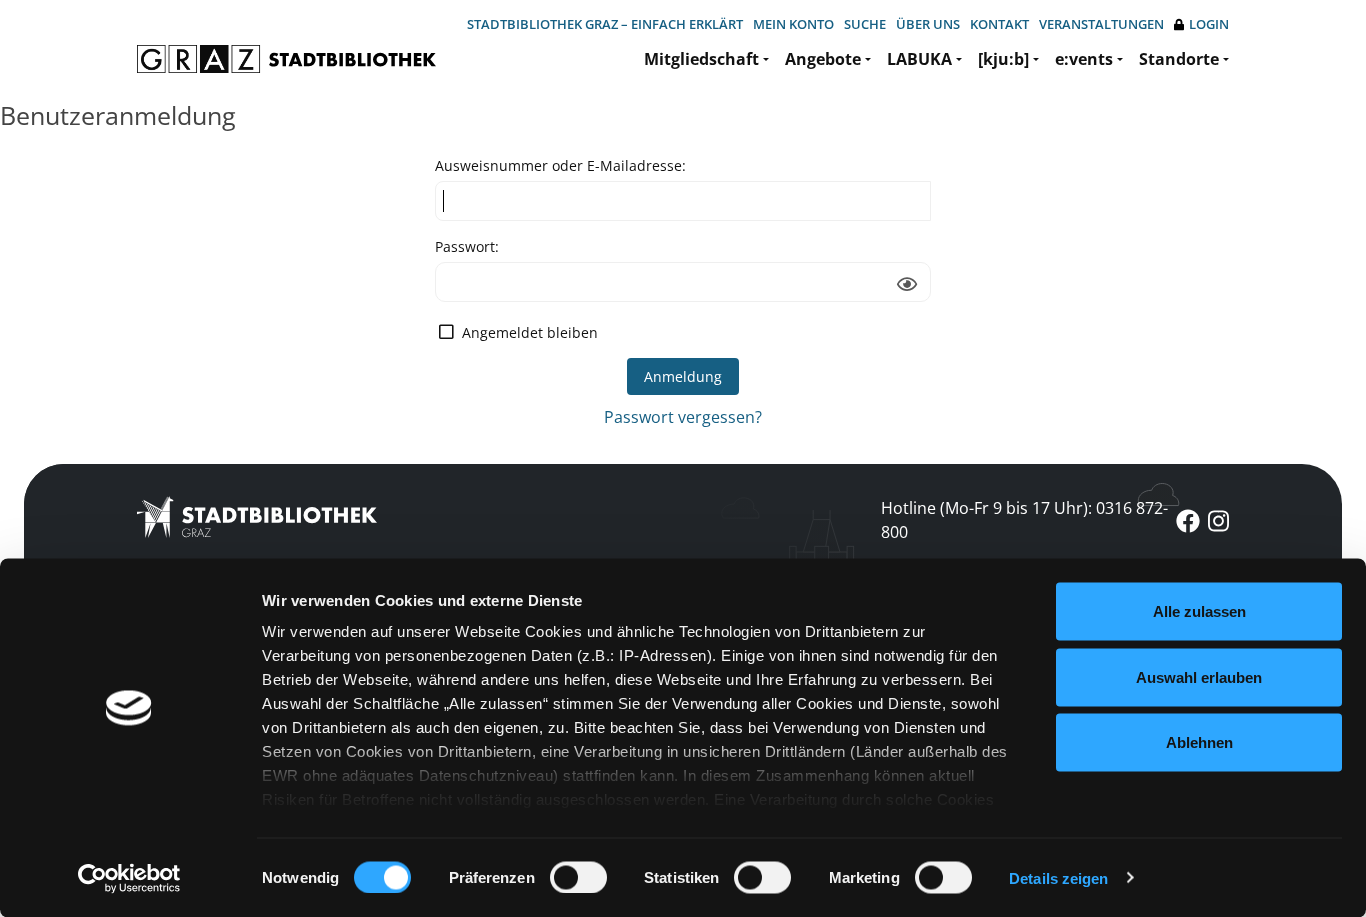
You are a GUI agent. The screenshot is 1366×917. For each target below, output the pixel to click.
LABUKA (919, 59)
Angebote (823, 59)
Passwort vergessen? (683, 417)
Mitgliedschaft (701, 59)
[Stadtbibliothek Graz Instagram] (1218, 520)
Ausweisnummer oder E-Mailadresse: (560, 165)
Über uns (928, 24)
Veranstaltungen (1101, 24)
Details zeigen (1058, 877)
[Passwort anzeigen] (907, 284)
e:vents (1084, 59)
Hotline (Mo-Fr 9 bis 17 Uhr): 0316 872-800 (1024, 520)
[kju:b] (1003, 59)
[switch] (578, 877)
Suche (865, 24)
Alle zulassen (1199, 611)
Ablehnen (1199, 742)
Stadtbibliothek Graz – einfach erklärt (605, 24)
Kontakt (999, 24)
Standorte (1179, 59)
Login (1209, 24)
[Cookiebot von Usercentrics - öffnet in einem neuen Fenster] (129, 878)
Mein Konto (793, 24)
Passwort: (467, 246)
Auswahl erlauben (1199, 676)
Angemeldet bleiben (530, 332)
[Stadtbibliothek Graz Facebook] (1188, 520)
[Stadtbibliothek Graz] (286, 59)
